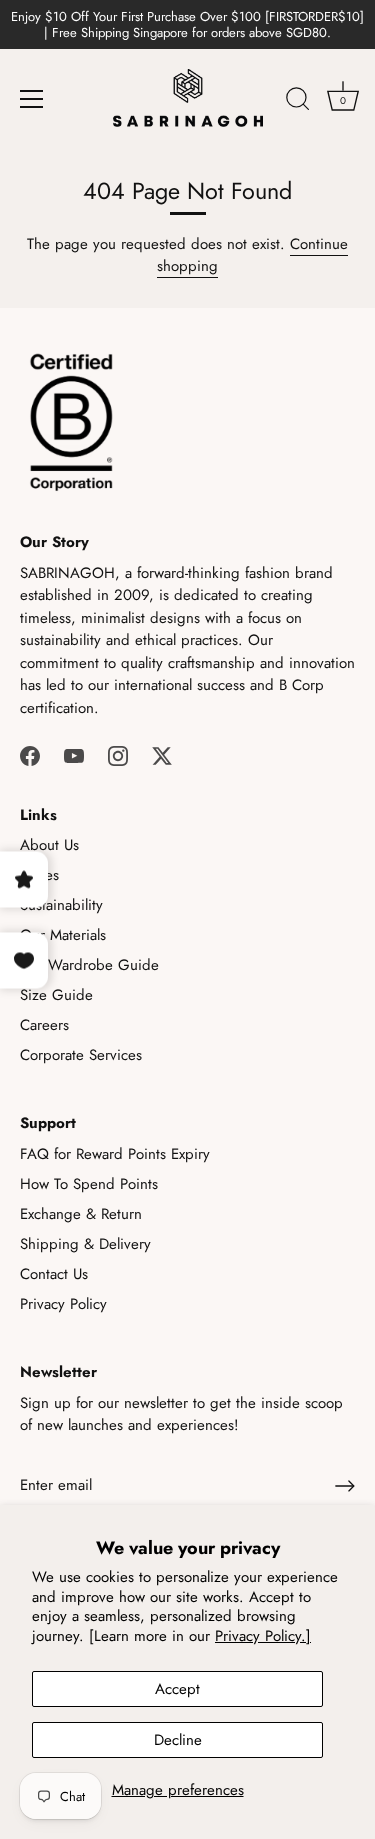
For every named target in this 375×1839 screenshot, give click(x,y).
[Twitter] (162, 754)
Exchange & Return (81, 1214)
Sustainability (61, 905)
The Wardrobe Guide (89, 965)
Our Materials (63, 935)
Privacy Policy (63, 1304)
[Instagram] (118, 754)
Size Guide (56, 995)
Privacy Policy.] (263, 1636)
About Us (49, 845)
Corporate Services (81, 1055)
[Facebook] (30, 754)
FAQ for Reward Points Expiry (115, 1154)
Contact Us (54, 1274)
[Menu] (32, 99)
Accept (177, 1689)
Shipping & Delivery (85, 1244)
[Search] (298, 102)
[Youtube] (74, 754)
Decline (178, 1740)
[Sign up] (345, 1486)
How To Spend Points (89, 1184)
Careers (44, 1025)
